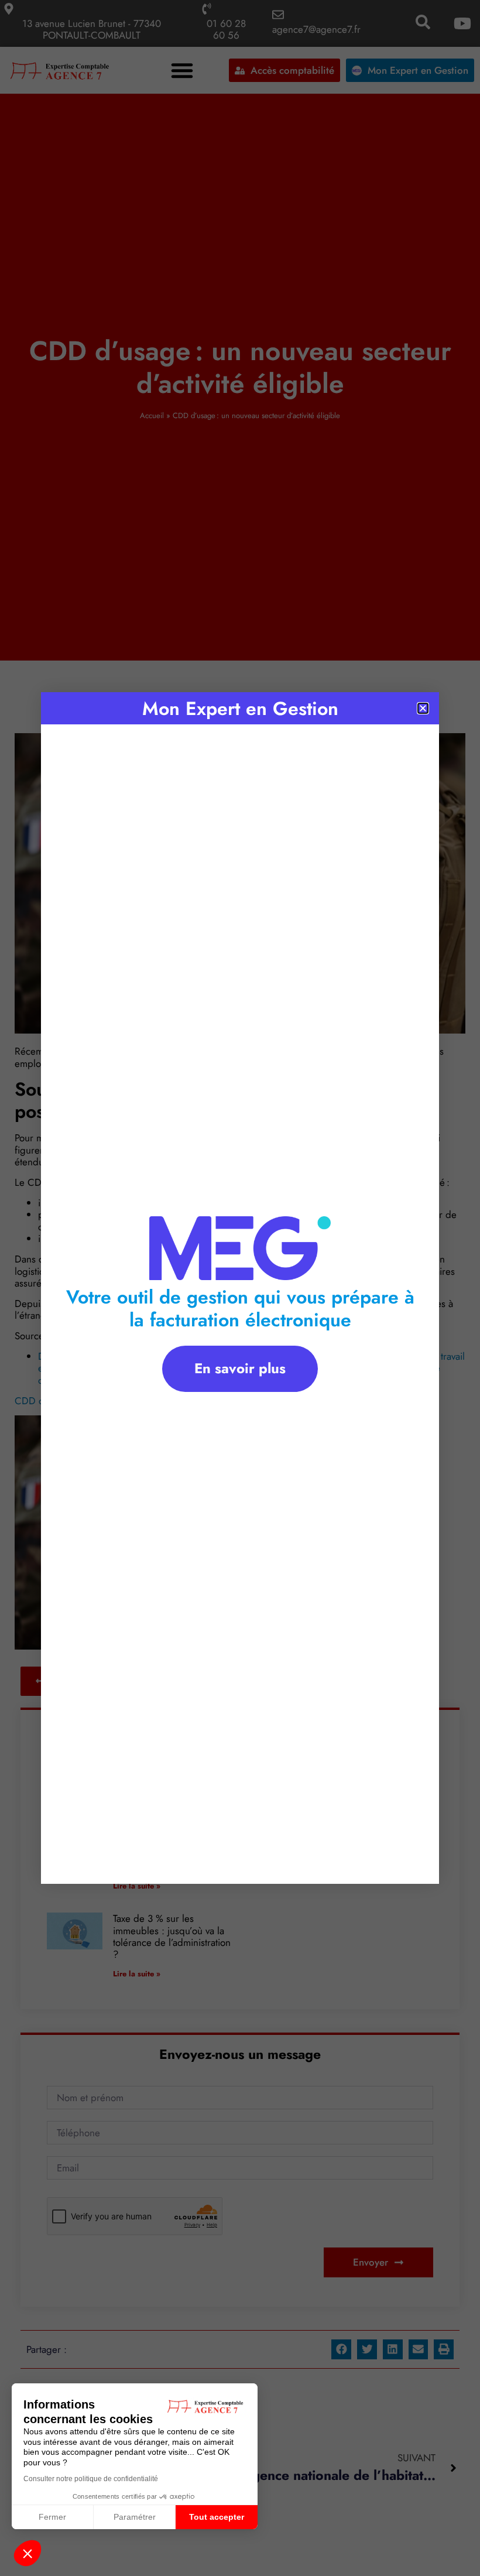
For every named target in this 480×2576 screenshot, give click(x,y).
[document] (240, 1288)
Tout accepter (217, 2517)
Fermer (52, 2517)
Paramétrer (135, 2517)
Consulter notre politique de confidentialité (91, 2479)
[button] (28, 2553)
